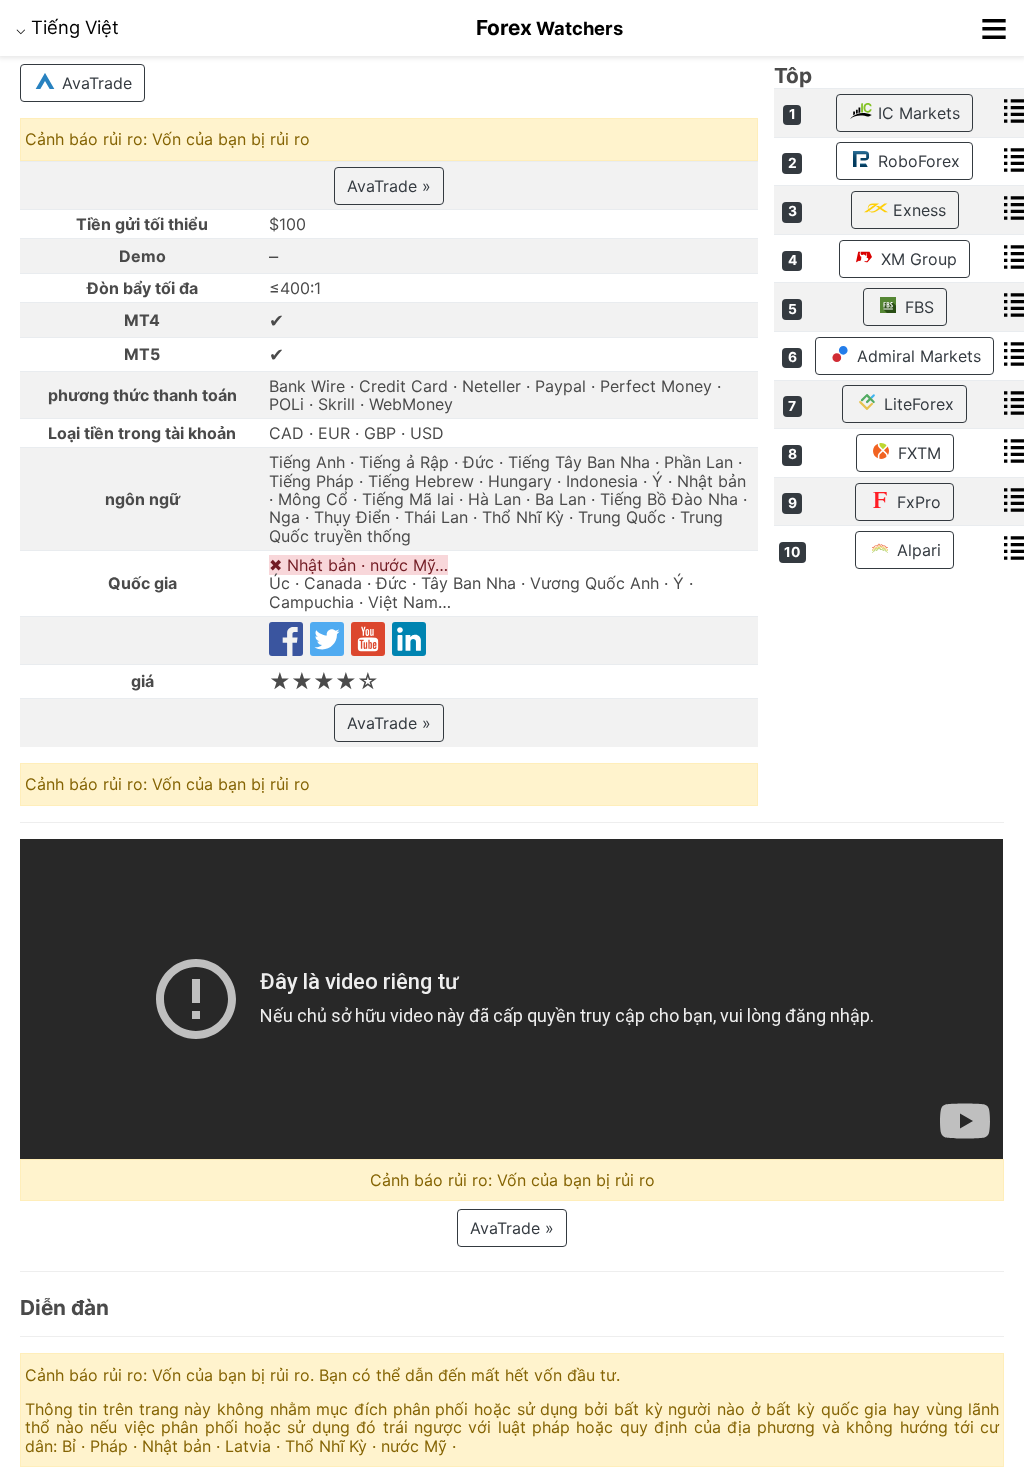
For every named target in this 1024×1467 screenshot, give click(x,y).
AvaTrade (94, 83)
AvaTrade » (389, 186)
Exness (917, 210)
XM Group (916, 259)
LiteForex (916, 404)
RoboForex (916, 161)
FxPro (916, 502)
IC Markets (916, 113)
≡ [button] (994, 28)
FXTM (917, 453)
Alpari (916, 550)
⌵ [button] (67, 27)
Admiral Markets (916, 356)
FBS (917, 307)
